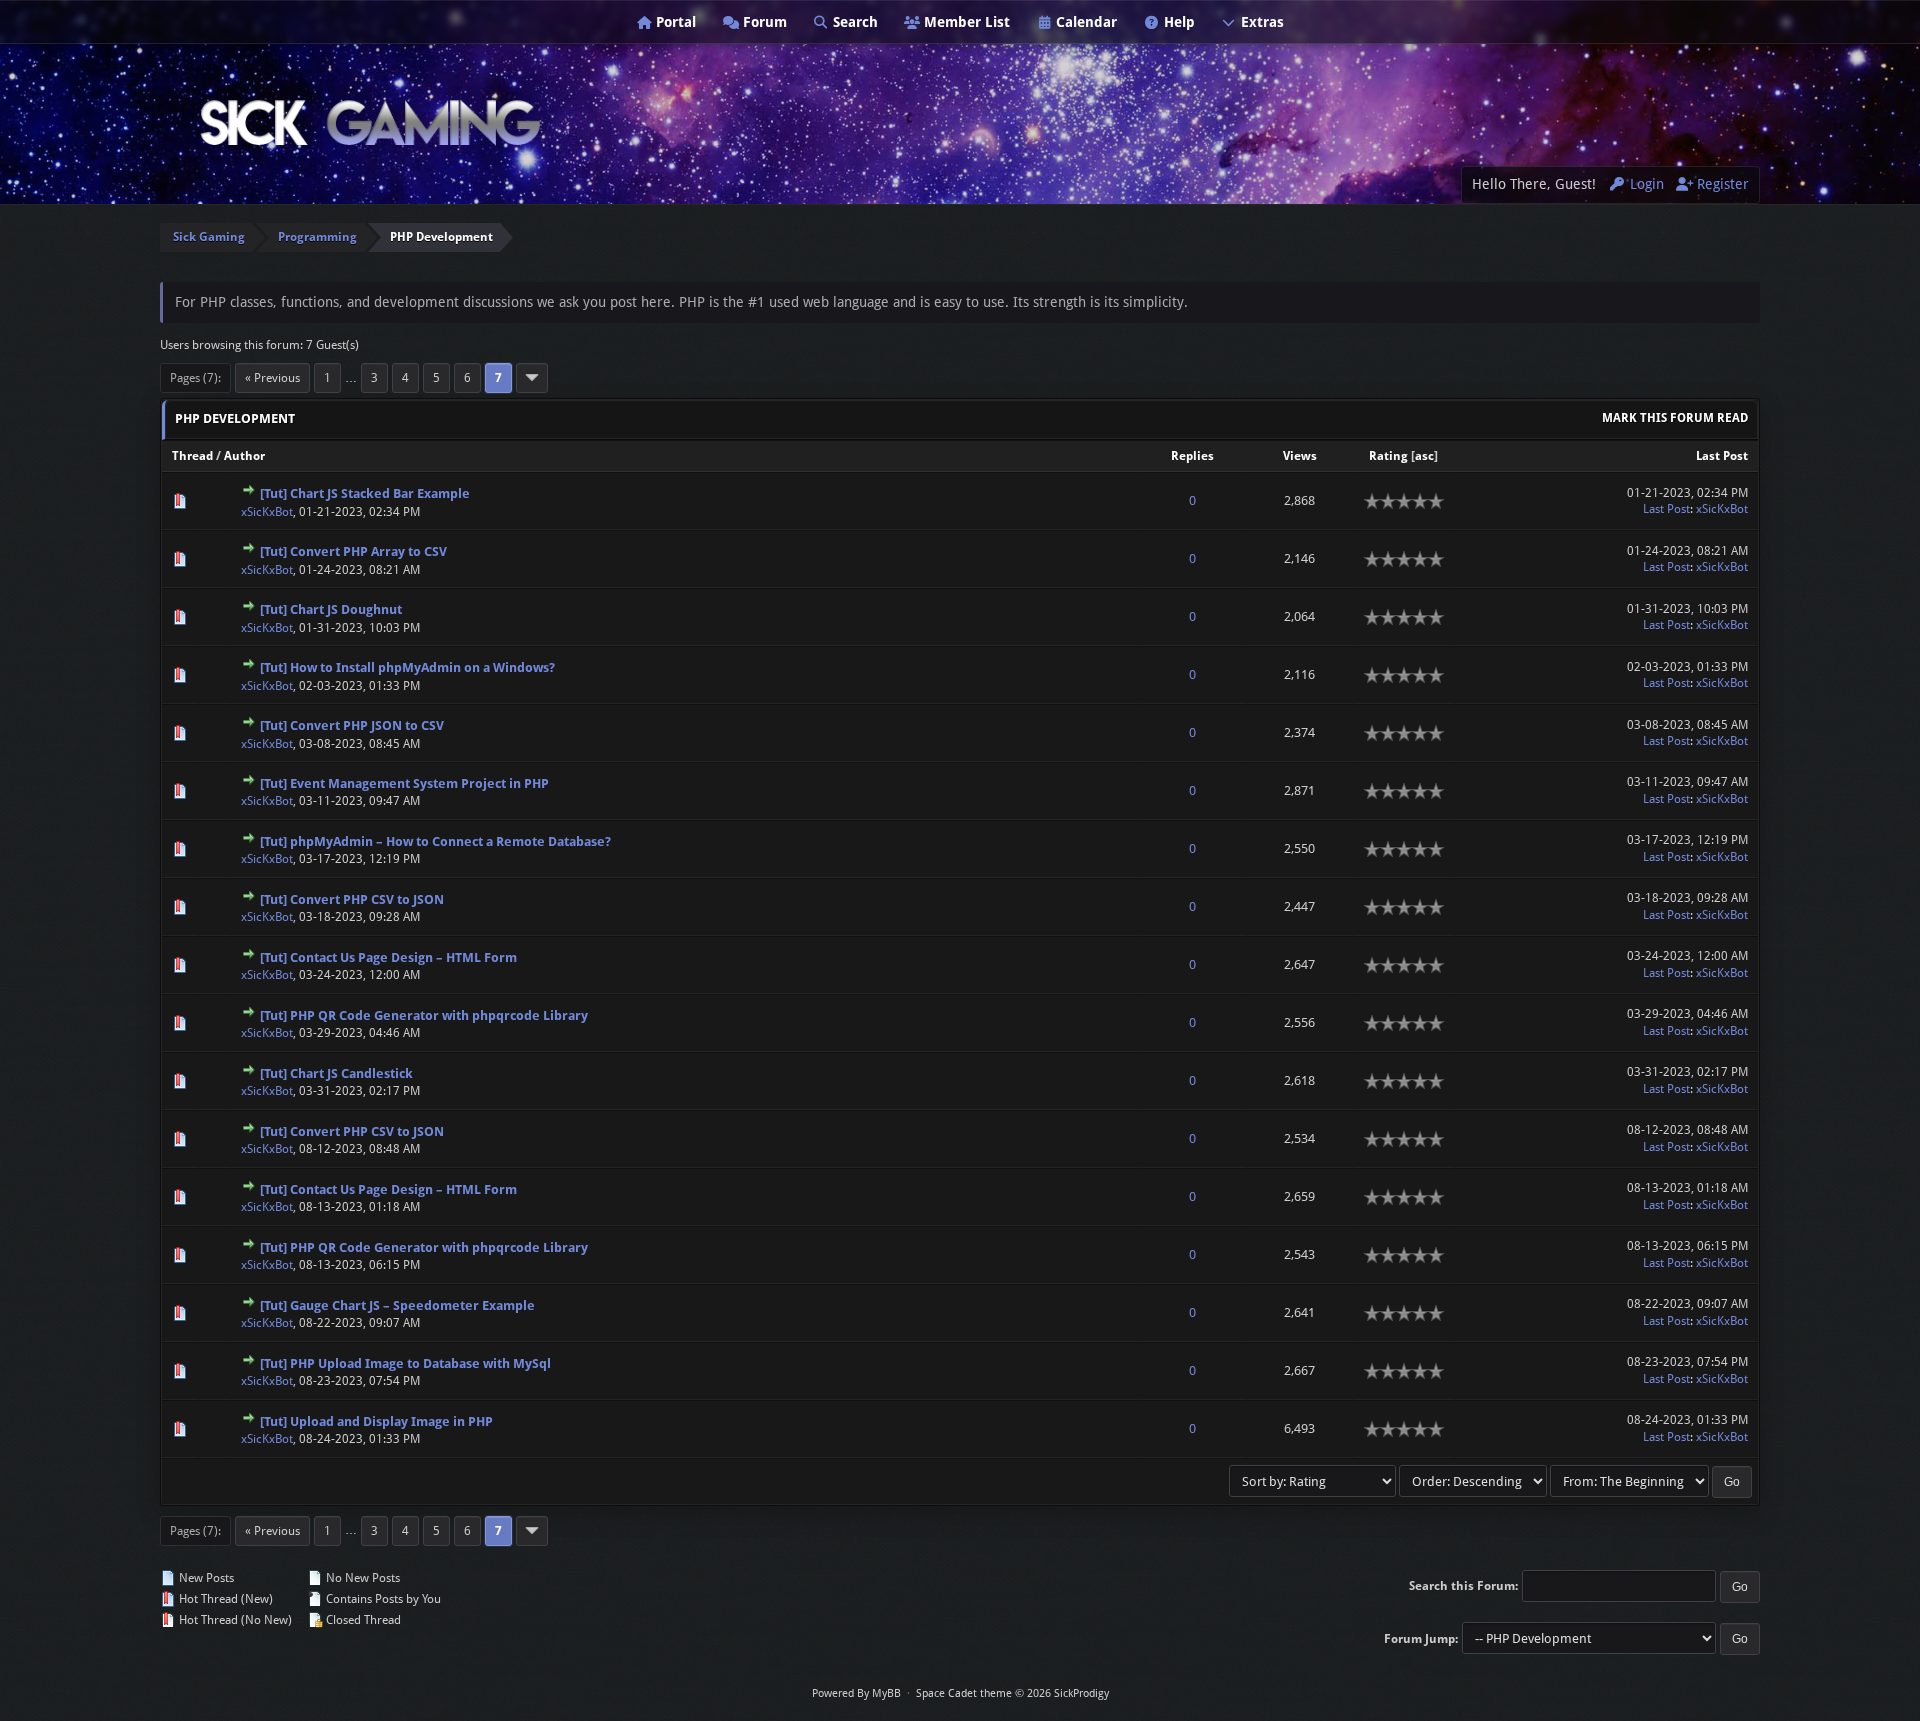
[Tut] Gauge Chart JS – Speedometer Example (397, 1305)
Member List (965, 22)
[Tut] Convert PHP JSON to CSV (352, 725)
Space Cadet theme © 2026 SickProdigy (1012, 1693)
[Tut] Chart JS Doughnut (331, 609)
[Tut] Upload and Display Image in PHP (376, 1421)
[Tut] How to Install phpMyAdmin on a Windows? (407, 667)
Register (1721, 184)
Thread (192, 456)
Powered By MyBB (856, 1693)
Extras (1260, 22)
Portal (674, 22)
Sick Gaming (209, 237)
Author (244, 456)
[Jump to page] (532, 378)
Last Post (1722, 456)
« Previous (272, 378)
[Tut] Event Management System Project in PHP (404, 783)
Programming (317, 237)
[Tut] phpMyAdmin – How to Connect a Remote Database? (435, 841)
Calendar (1084, 22)
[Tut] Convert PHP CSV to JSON (352, 899)
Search (853, 22)
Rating (1388, 456)
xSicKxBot (267, 512)
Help (1177, 22)
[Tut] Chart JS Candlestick (336, 1073)
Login (1645, 184)
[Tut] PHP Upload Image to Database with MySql (405, 1363)
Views (1300, 456)
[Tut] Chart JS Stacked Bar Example (365, 493)
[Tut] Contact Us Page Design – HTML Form (388, 957)
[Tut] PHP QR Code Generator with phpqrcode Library (424, 1015)
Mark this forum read (1675, 418)
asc (1424, 456)
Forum (763, 22)
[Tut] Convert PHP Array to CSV (353, 551)
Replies (1192, 456)
